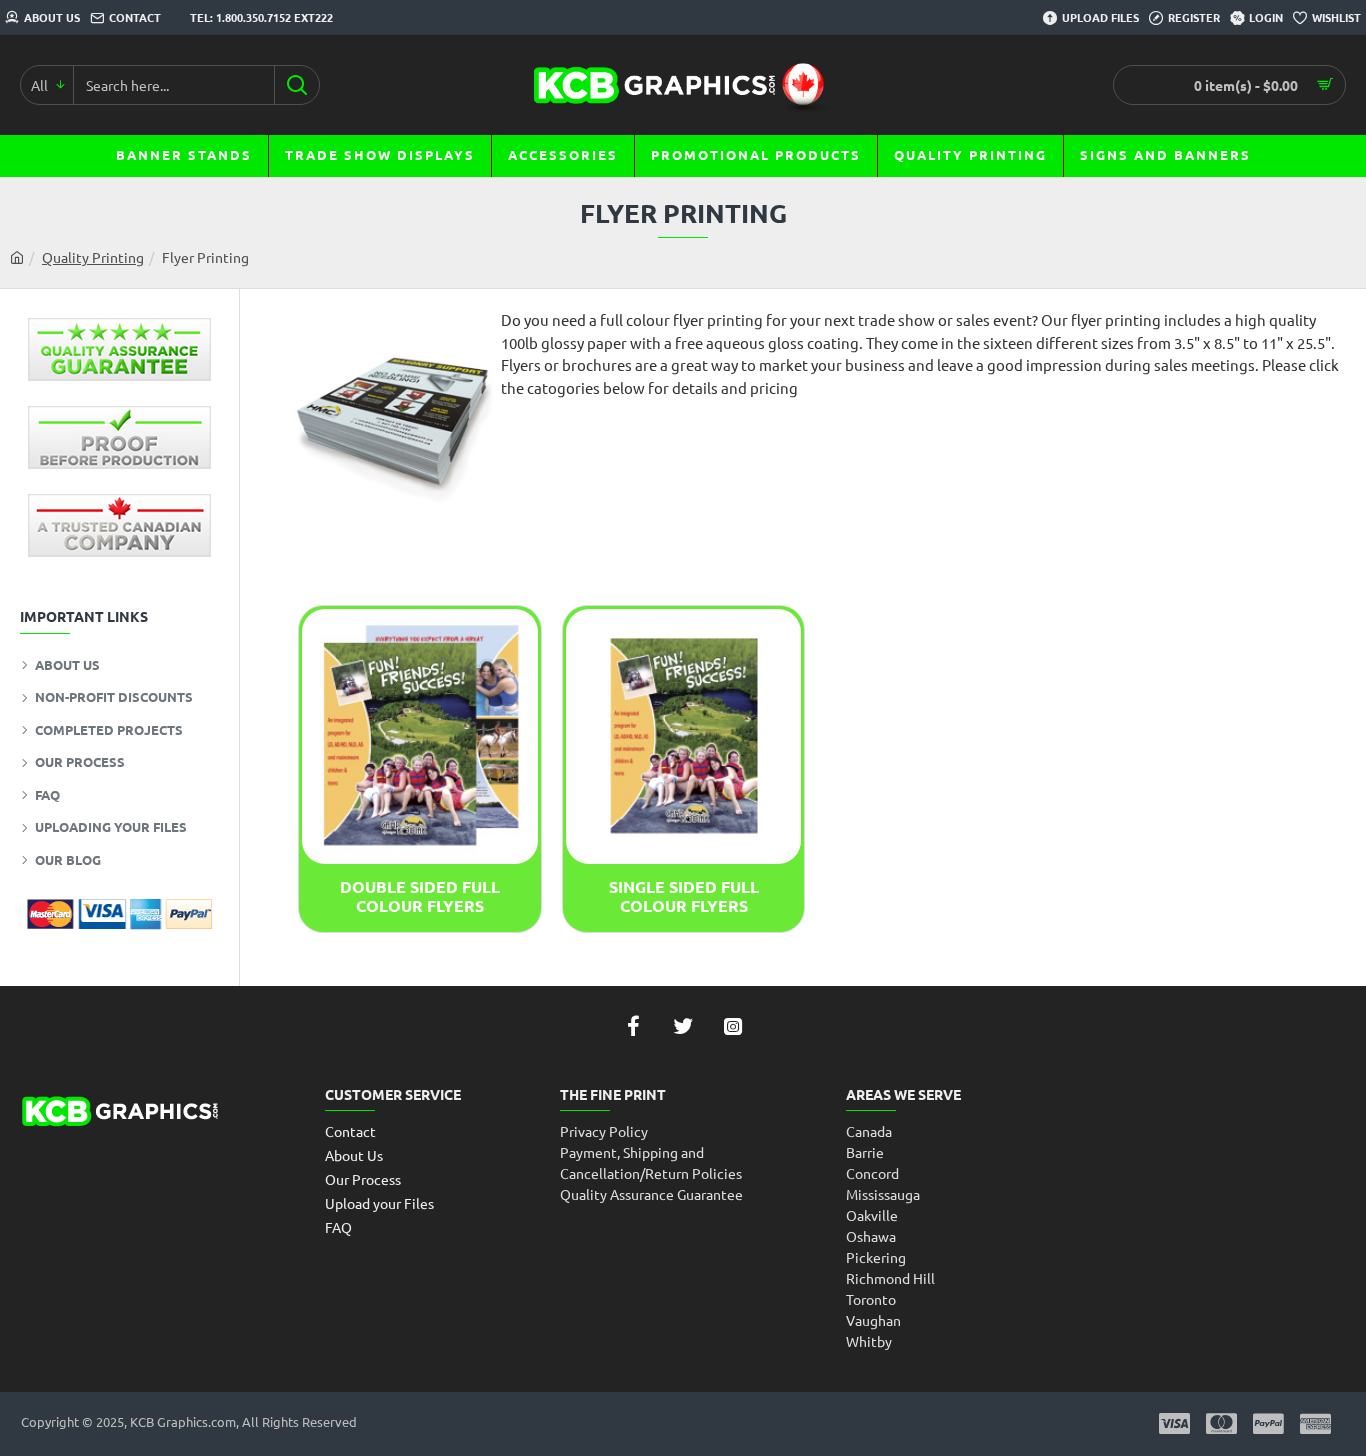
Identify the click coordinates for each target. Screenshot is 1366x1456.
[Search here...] (296, 85)
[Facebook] (633, 1026)
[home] (17, 257)
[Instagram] (733, 1026)
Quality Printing (93, 257)
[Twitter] (683, 1026)
